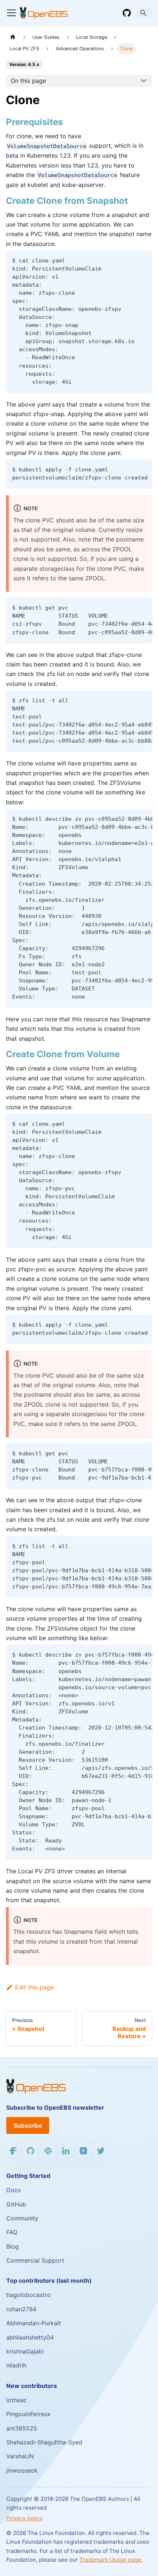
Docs (13, 2190)
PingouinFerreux (28, 2414)
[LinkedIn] (66, 2151)
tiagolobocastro (28, 2295)
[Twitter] (101, 2151)
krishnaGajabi (25, 2351)
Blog (12, 2246)
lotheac (17, 2400)
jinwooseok (22, 2470)
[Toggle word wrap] (130, 468)
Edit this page (34, 1987)
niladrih (16, 2365)
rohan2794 (21, 2309)
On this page (28, 81)
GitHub (16, 2204)
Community (22, 2218)
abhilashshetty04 (30, 2337)
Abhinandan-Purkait (34, 2323)
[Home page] (13, 37)
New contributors (32, 2386)
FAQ (12, 2232)
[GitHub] (127, 13)
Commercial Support (35, 2260)
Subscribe (28, 2125)
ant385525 (22, 2428)
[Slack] (48, 2151)
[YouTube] (83, 2151)
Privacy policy (24, 2518)
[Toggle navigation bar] (11, 13)
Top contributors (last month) (49, 2281)
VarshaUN (20, 2456)
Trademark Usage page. (111, 2560)
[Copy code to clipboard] (143, 259)
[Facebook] (13, 2151)
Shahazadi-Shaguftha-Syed (44, 2442)
